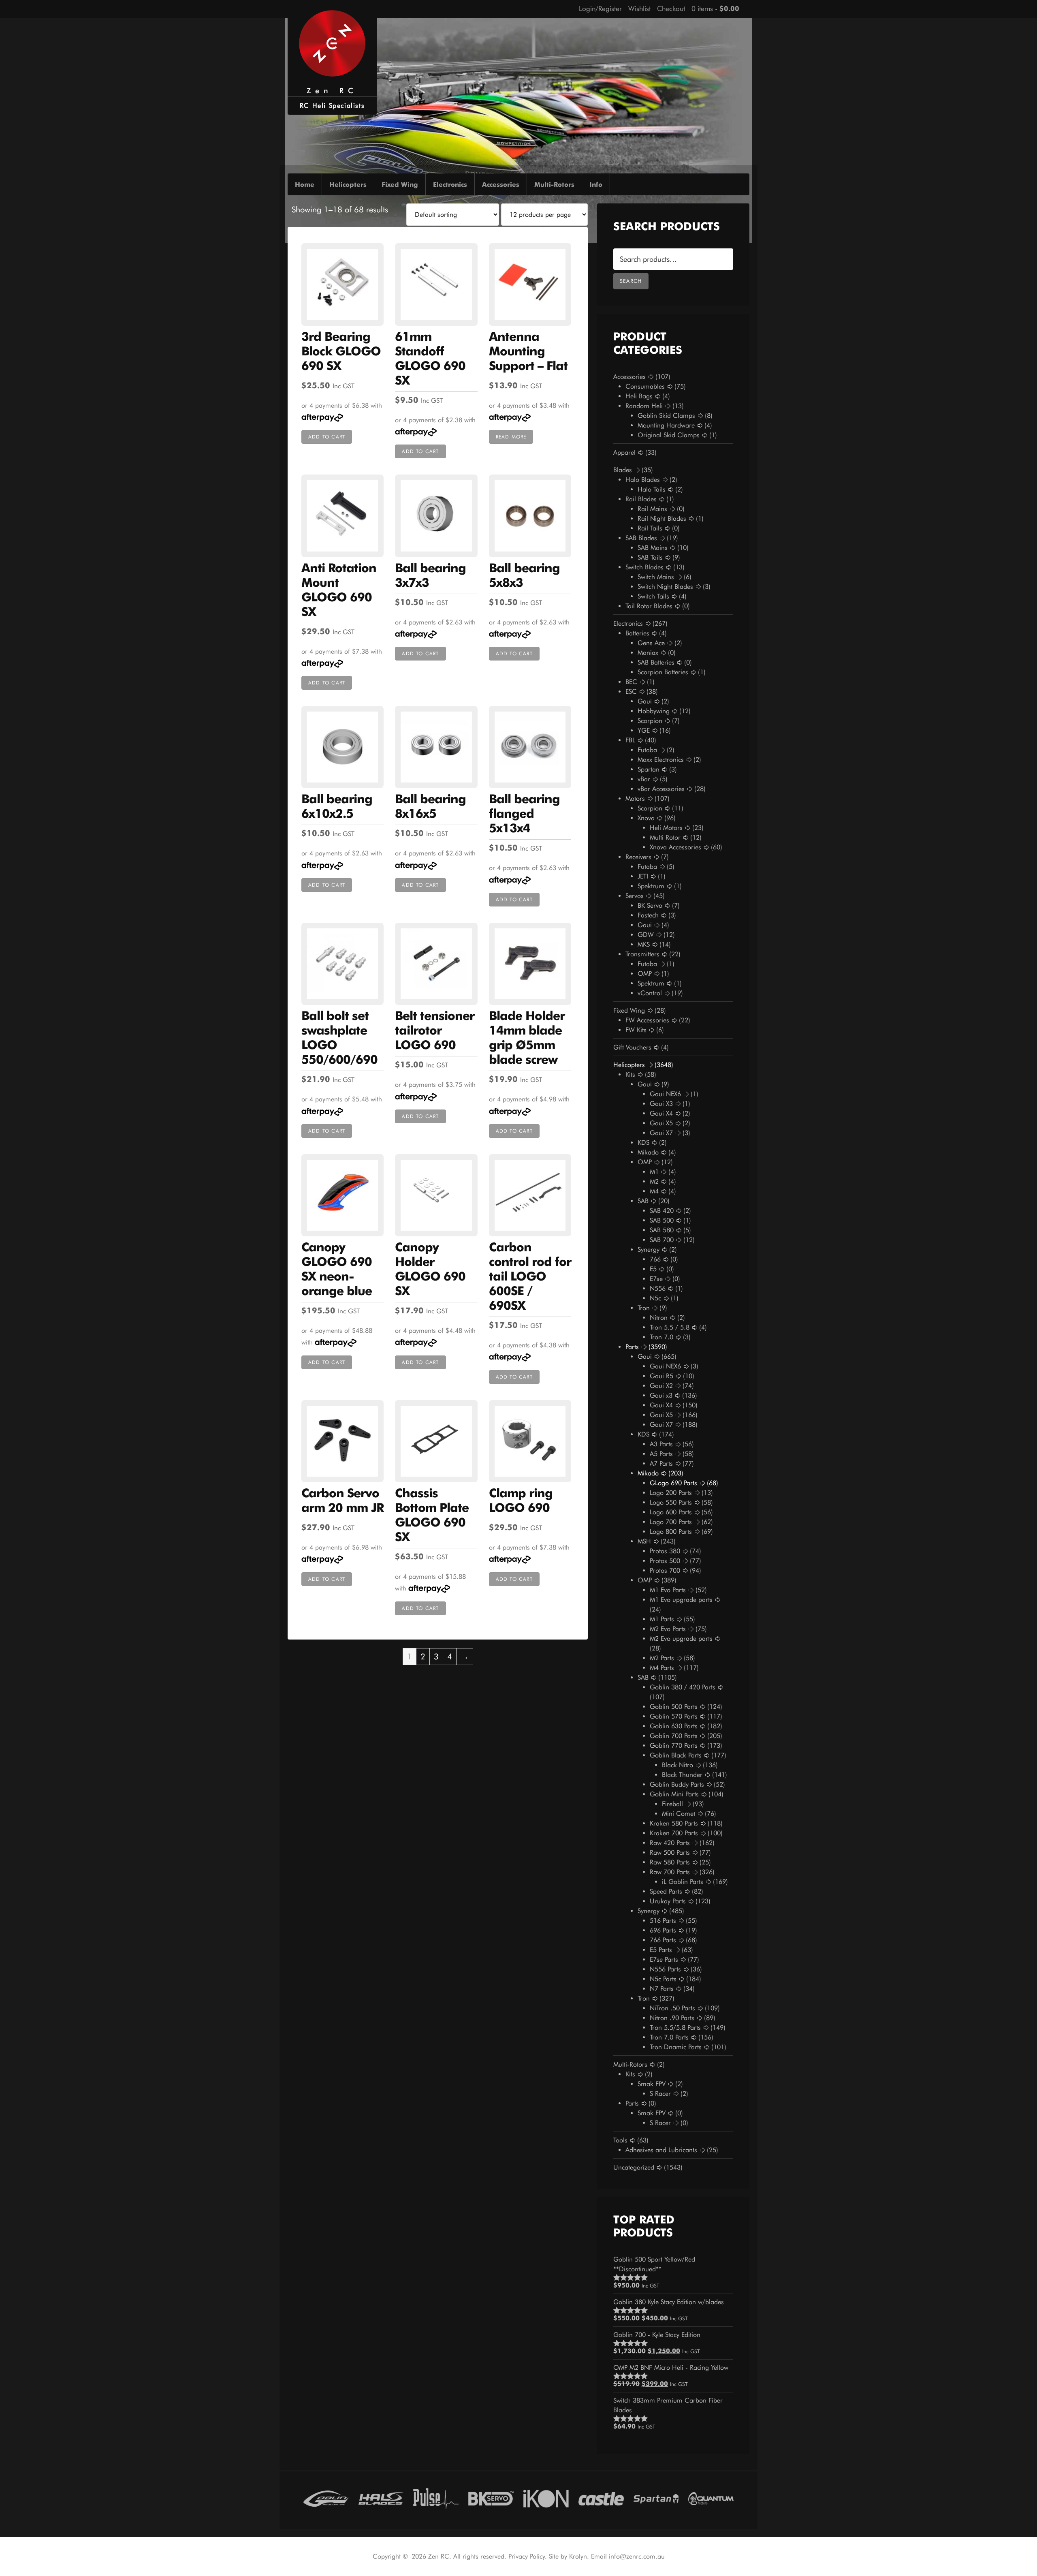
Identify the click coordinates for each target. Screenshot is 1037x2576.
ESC (631, 692)
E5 (653, 1269)
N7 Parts (662, 1989)
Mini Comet (679, 1814)
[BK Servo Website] (491, 2497)
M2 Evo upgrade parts (681, 1639)
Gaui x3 (661, 1395)
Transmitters (642, 954)
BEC (631, 682)
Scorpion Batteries (663, 672)
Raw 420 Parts (670, 1843)
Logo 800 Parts (671, 1532)
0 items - (715, 9)
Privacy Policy (527, 2556)
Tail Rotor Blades (649, 606)
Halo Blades (643, 480)
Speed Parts (666, 1891)
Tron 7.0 (661, 1337)
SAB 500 (662, 1220)
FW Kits (636, 1030)
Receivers (638, 857)
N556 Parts (665, 1969)
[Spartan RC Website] (656, 2497)
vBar (644, 779)
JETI (643, 876)
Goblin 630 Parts (674, 1726)
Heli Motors (666, 828)
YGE (644, 730)
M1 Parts (662, 1619)
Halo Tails (652, 489)
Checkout (671, 9)
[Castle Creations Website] (601, 2497)
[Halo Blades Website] (381, 2497)
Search (631, 281)
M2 (654, 1181)
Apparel (624, 452)
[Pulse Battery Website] (436, 2497)
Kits (630, 1074)
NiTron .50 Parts (672, 2008)
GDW (646, 935)
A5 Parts (661, 1454)
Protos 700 (665, 1570)
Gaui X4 (661, 1113)
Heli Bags (639, 396)
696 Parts (663, 1930)
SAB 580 (662, 1230)
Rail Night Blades (662, 518)
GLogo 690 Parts (673, 1483)
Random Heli (644, 406)
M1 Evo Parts (668, 1590)
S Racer (660, 2094)
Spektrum (651, 886)
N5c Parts (663, 1979)
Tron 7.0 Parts (669, 2037)
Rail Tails (650, 528)
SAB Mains (653, 548)
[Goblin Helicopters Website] (326, 2497)
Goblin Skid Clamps (666, 416)
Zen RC (332, 91)
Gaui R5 (661, 1376)
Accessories (629, 377)
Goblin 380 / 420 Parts (683, 1687)
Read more (511, 437)
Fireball (672, 1804)
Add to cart (327, 437)
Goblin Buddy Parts (677, 1784)
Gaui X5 (661, 1123)
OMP (645, 974)
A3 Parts (661, 1444)
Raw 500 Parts (670, 1852)
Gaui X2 (661, 1386)
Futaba (647, 750)
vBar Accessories (661, 789)
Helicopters (629, 1065)
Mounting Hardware (666, 425)
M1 (654, 1172)
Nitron (659, 1318)
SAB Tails (650, 557)
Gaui (645, 701)
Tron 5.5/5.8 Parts (675, 2028)
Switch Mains (656, 577)
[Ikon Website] (546, 2497)
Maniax (648, 653)
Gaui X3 (661, 1104)
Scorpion (650, 721)
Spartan (649, 769)
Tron (644, 1308)
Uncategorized (634, 2167)
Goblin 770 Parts (674, 1745)
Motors (635, 798)
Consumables (645, 386)
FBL (630, 740)
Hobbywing (654, 711)
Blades (623, 470)
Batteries (637, 633)
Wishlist (639, 9)
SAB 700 (662, 1240)
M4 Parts (662, 1668)
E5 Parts (661, 1950)
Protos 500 (665, 1561)
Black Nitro (677, 1765)
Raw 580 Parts (670, 1862)
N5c (655, 1298)
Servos (635, 896)
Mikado (648, 1152)
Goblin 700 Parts (674, 1736)
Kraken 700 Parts (674, 1833)
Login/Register (600, 9)
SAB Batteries (656, 662)
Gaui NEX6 (665, 1094)
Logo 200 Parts (671, 1493)
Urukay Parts (668, 1901)
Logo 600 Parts (671, 1512)
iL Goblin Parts (683, 1882)
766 (655, 1259)
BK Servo (650, 905)
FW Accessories (647, 1020)
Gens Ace (651, 643)
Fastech (648, 915)
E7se (656, 1279)
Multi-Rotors (630, 2064)
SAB (643, 1201)
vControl (650, 993)
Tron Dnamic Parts (676, 2047)
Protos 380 (665, 1551)
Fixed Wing (629, 1010)
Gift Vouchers (632, 1047)
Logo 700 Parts (671, 1522)
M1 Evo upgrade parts (681, 1600)
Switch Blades (644, 567)
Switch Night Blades (665, 587)
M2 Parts (662, 1658)
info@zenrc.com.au (637, 2556)
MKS (644, 944)
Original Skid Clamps (669, 435)
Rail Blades (641, 499)
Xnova (646, 818)
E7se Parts (664, 1959)
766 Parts (663, 1940)
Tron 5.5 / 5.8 (670, 1327)
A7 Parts (661, 1463)
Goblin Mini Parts (674, 1794)
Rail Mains (652, 509)
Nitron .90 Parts (672, 2018)
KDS (643, 1143)
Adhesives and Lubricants (661, 2150)
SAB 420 (662, 1211)
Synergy (649, 1250)
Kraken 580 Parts (674, 1823)
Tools (620, 2140)
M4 (654, 1191)
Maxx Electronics (661, 760)
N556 (658, 1288)
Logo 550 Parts (671, 1502)
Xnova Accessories (675, 847)
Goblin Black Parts (676, 1755)
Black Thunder (682, 1775)
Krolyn (578, 2556)
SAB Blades (641, 538)
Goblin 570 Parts (674, 1716)
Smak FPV (652, 2084)
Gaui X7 (661, 1133)
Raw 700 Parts (670, 1872)
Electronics (628, 623)
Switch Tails (653, 596)
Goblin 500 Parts (674, 1707)
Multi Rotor (665, 837)
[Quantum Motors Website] (711, 2497)
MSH (644, 1541)
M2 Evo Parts (668, 1629)
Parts (632, 1347)
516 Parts (663, 1921)
